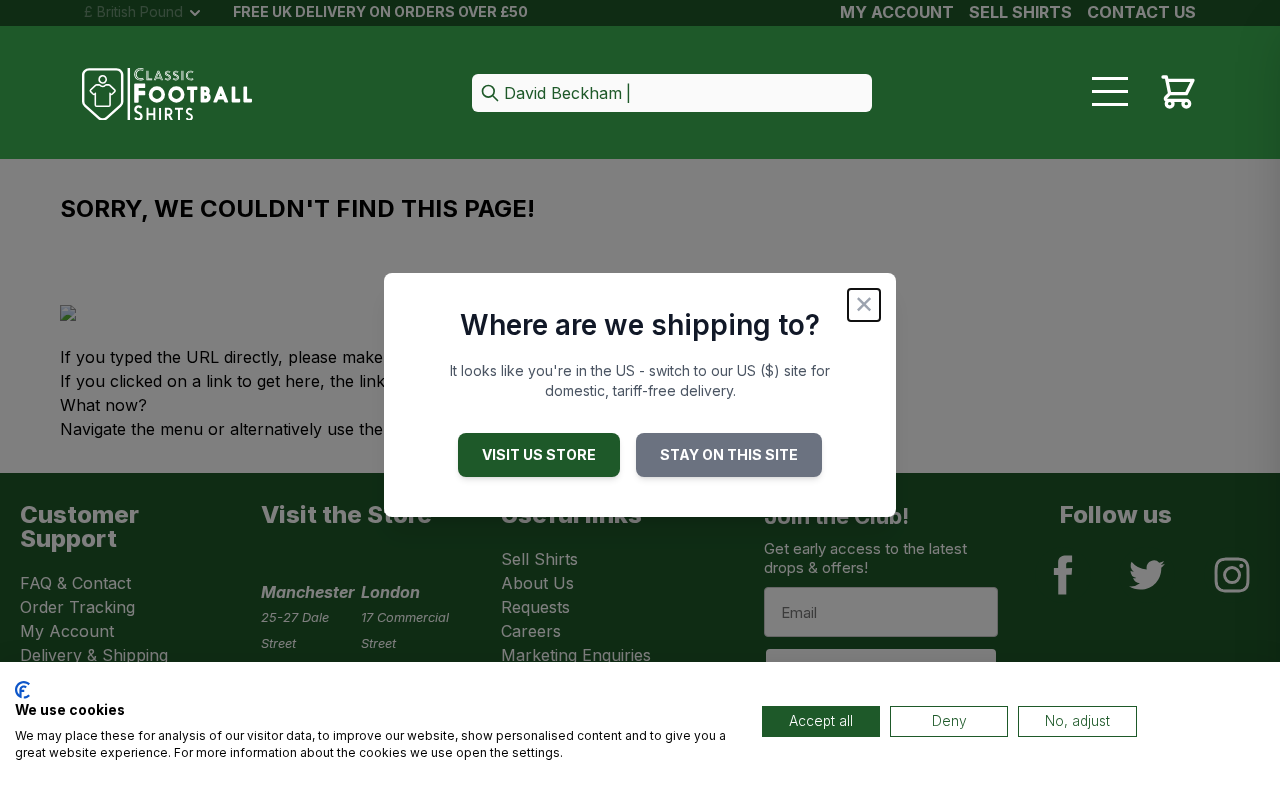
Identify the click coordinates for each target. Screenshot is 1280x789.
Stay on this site (729, 454)
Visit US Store (539, 454)
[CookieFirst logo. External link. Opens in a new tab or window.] (22, 690)
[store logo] (167, 94)
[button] (672, 94)
